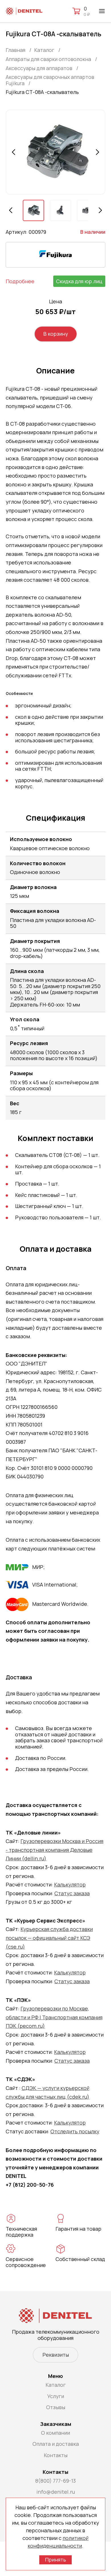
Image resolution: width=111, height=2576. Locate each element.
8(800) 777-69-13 (55, 2481)
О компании (55, 2433)
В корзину (56, 334)
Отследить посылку (75, 2131)
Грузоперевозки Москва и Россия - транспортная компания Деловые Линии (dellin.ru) (55, 1850)
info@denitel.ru (56, 2492)
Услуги (56, 2396)
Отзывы (56, 2407)
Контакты (56, 2455)
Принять (55, 2560)
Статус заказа (72, 1893)
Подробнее (20, 281)
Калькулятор (70, 1884)
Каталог (56, 2385)
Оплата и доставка (56, 2444)
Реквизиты (56, 2355)
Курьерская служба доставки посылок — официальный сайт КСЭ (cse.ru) (49, 1938)
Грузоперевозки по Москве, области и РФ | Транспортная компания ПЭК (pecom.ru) (54, 2017)
